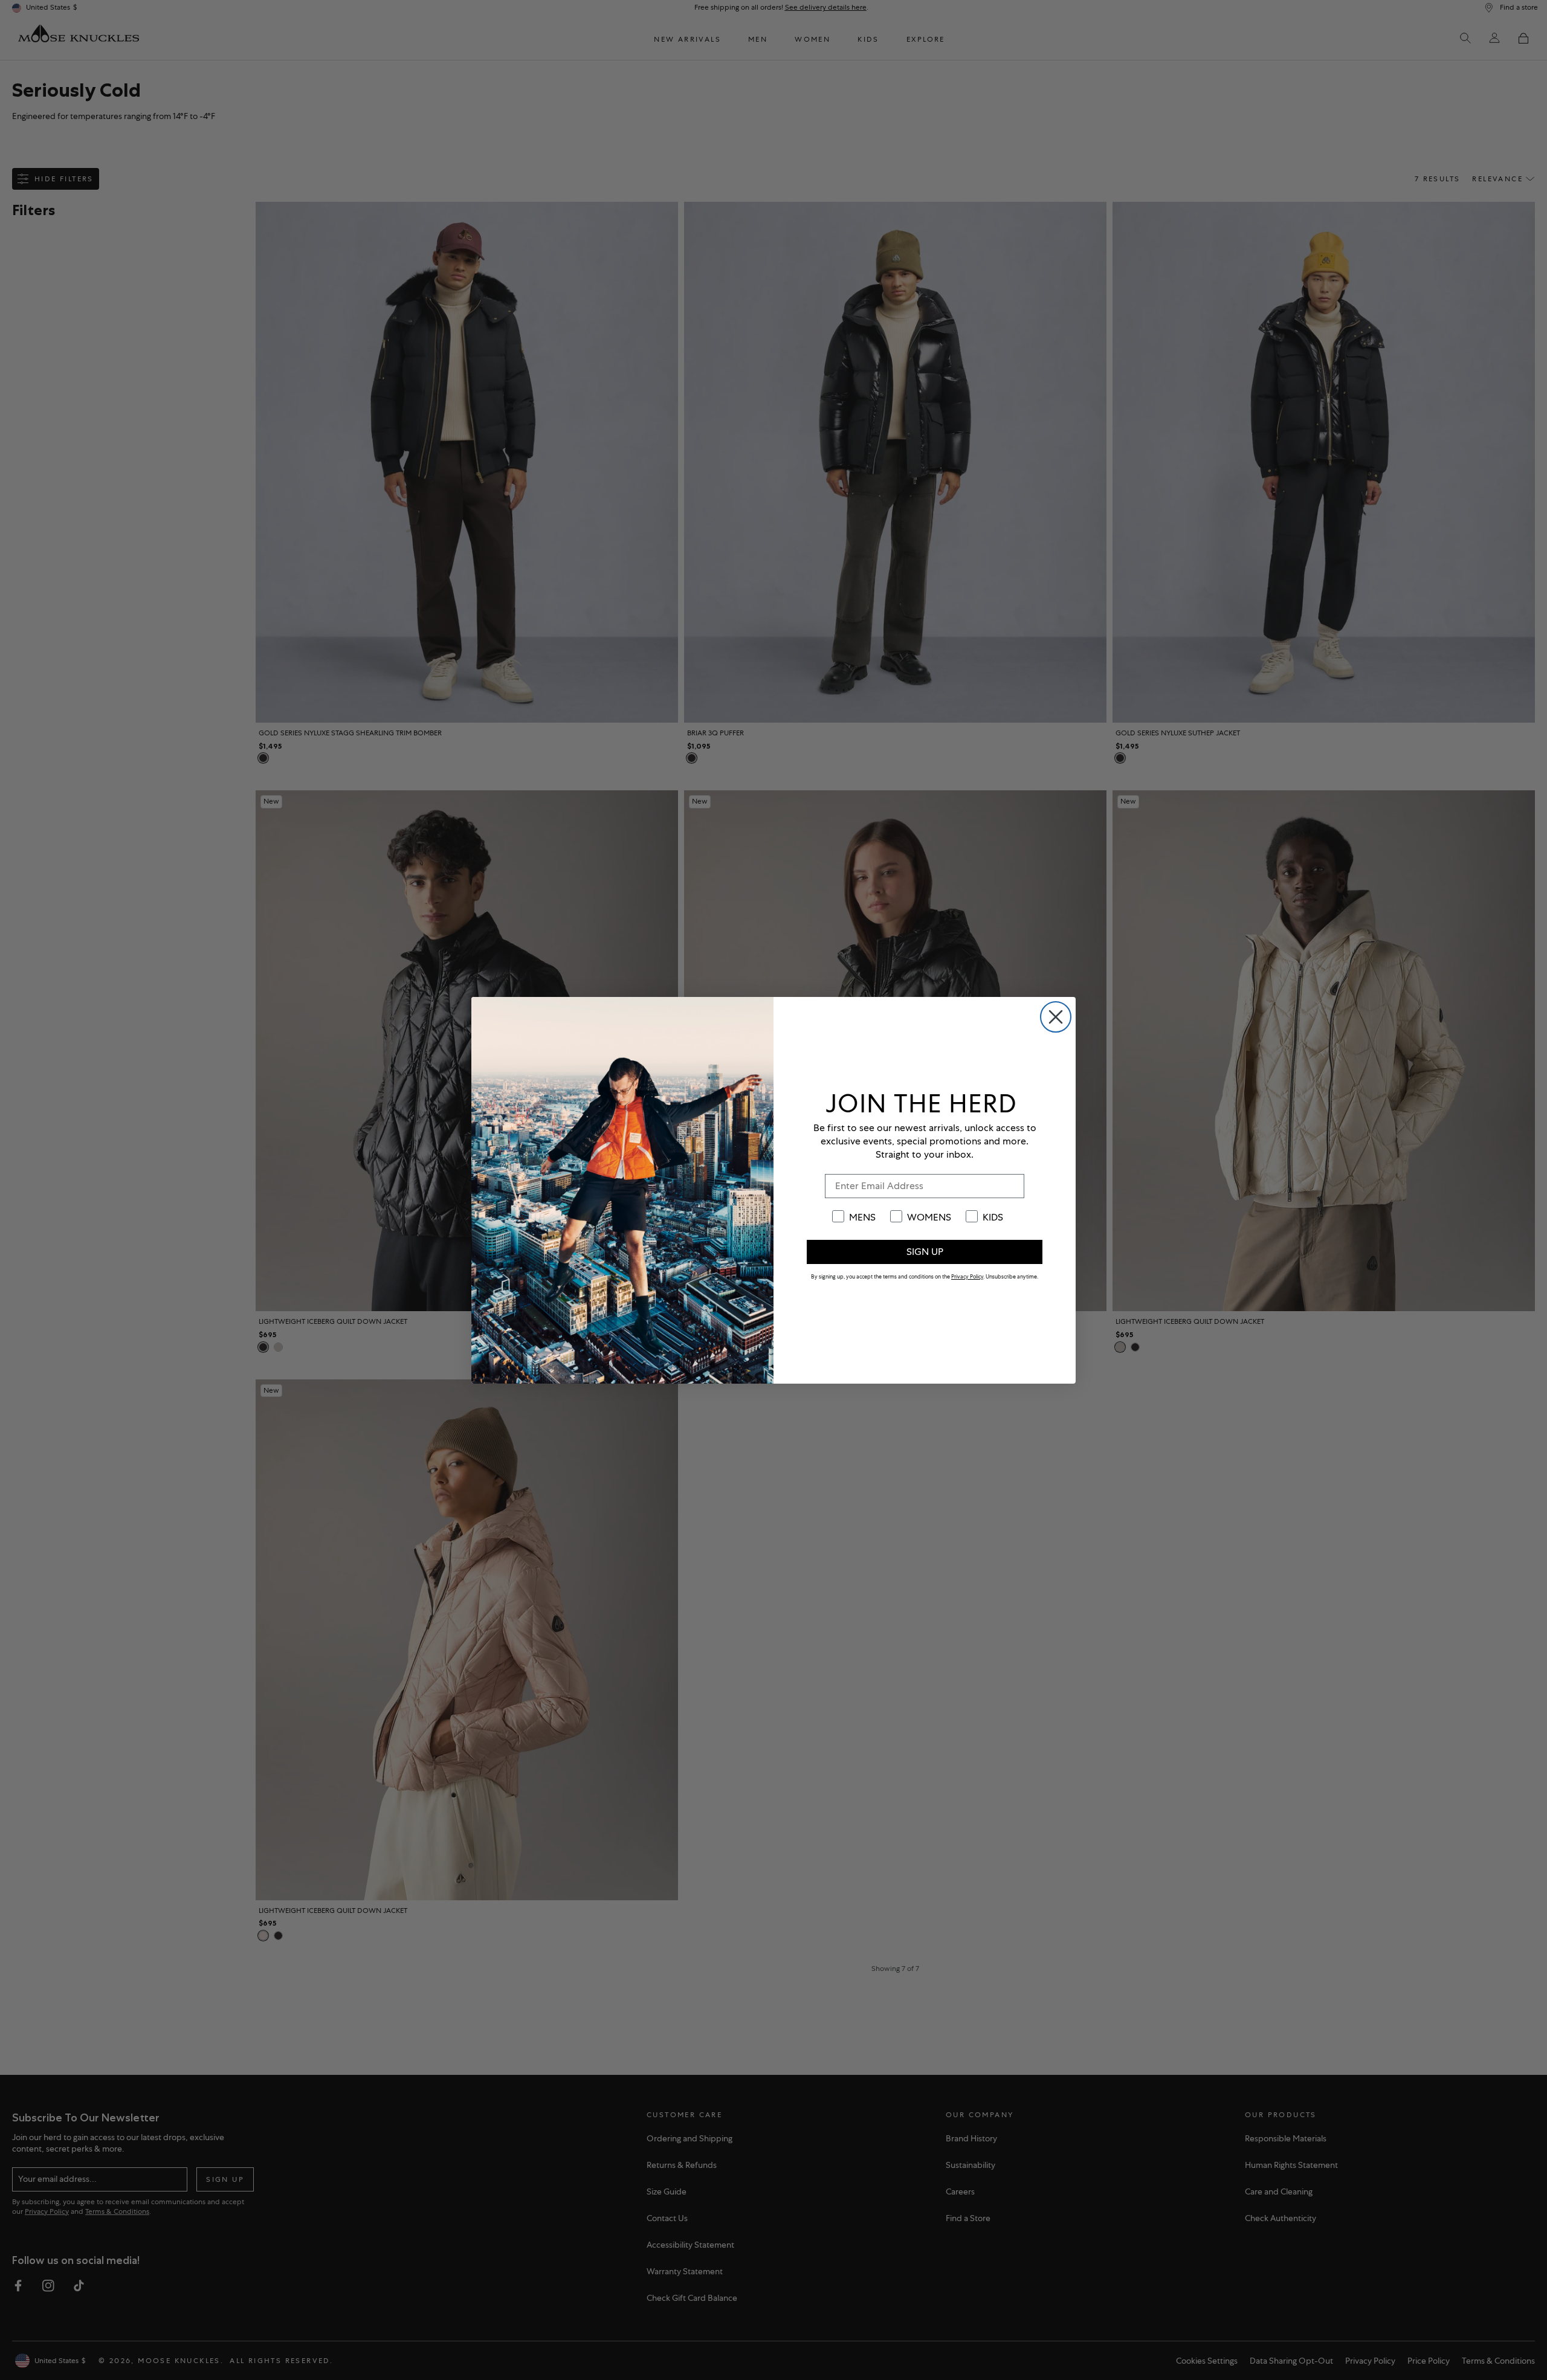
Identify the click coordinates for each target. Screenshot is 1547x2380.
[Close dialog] (1056, 1017)
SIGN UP (925, 1252)
